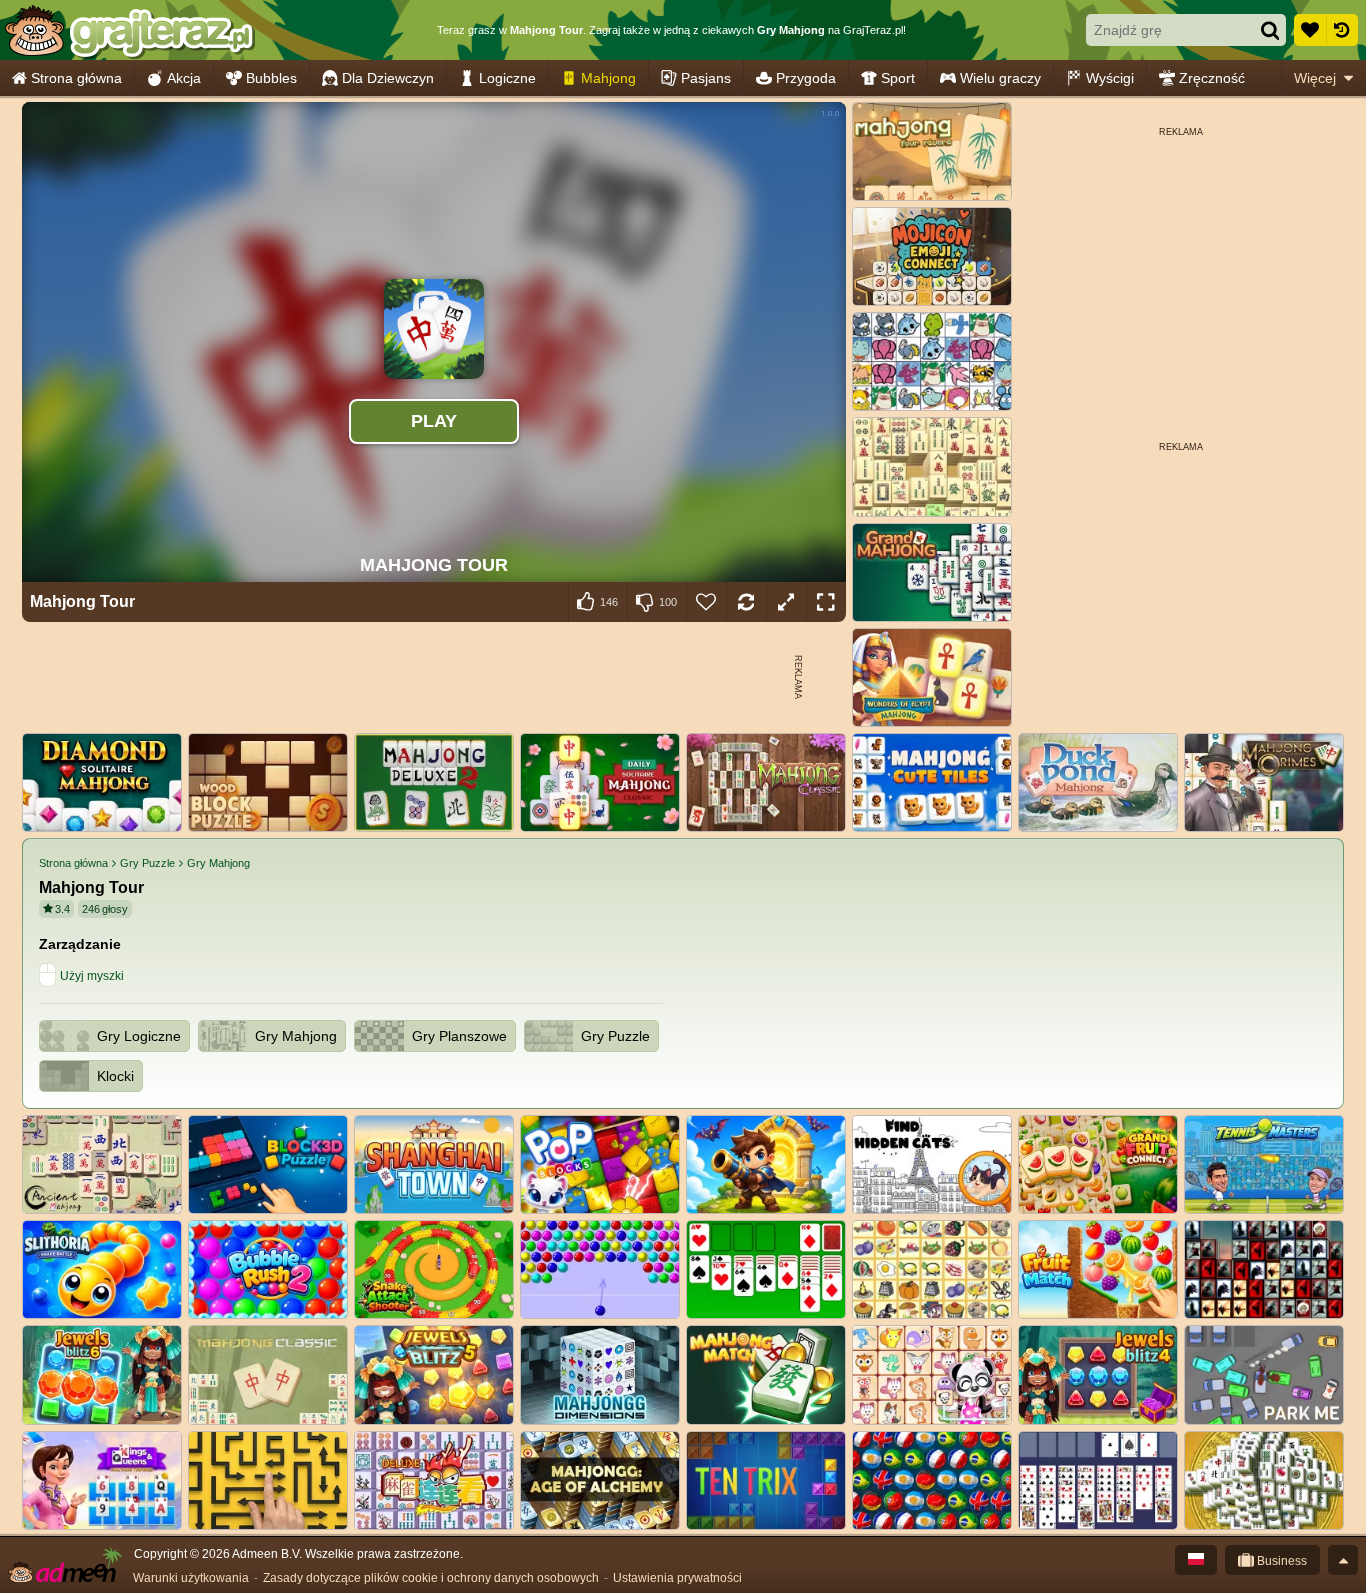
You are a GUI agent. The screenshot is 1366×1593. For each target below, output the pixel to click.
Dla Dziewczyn (388, 78)
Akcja (184, 78)
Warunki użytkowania (191, 1578)
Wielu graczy (1000, 78)
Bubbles (271, 78)
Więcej (1315, 78)
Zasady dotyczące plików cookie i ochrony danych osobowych (431, 1578)
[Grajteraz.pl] (128, 30)
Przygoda (806, 78)
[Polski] (1196, 1560)
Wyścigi (1110, 78)
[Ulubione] (1310, 30)
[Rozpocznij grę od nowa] (746, 602)
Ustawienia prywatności (677, 1578)
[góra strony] (1343, 1560)
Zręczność (1212, 78)
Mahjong (608, 78)
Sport (898, 78)
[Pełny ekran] (826, 602)
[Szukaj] (1270, 30)
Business (1280, 1561)
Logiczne (507, 78)
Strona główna (76, 78)
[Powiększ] (786, 602)
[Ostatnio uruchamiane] (1342, 30)
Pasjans (706, 78)
